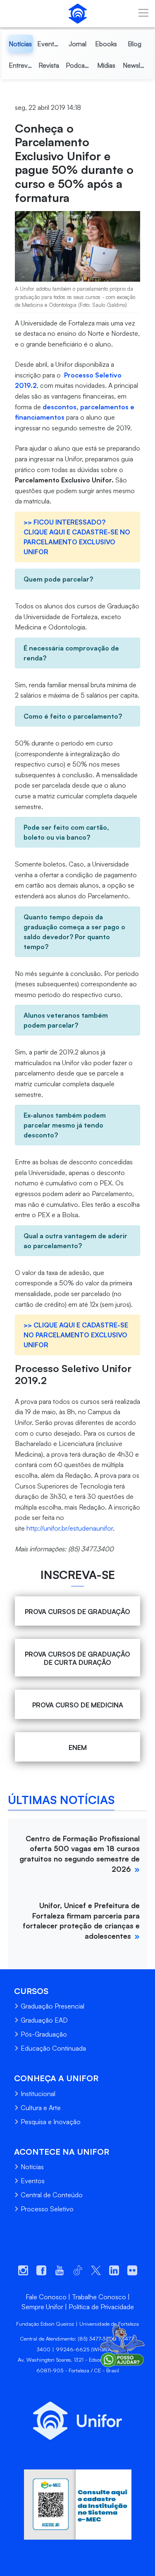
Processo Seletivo (47, 2209)
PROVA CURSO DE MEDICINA (78, 1705)
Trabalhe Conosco (99, 2297)
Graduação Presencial (52, 2006)
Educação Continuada (53, 2048)
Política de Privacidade (101, 2307)
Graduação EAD (44, 2020)
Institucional (38, 2094)
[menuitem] (20, 44)
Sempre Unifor (42, 2307)
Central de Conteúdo (52, 2195)
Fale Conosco (46, 2297)
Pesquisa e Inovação (51, 2122)
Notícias (32, 2167)
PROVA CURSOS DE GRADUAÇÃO (77, 1612)
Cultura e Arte (41, 2108)
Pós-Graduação (44, 2034)
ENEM (78, 1747)
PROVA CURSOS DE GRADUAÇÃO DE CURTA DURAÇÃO (77, 1658)
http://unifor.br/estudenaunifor (70, 1528)
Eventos (33, 2181)
